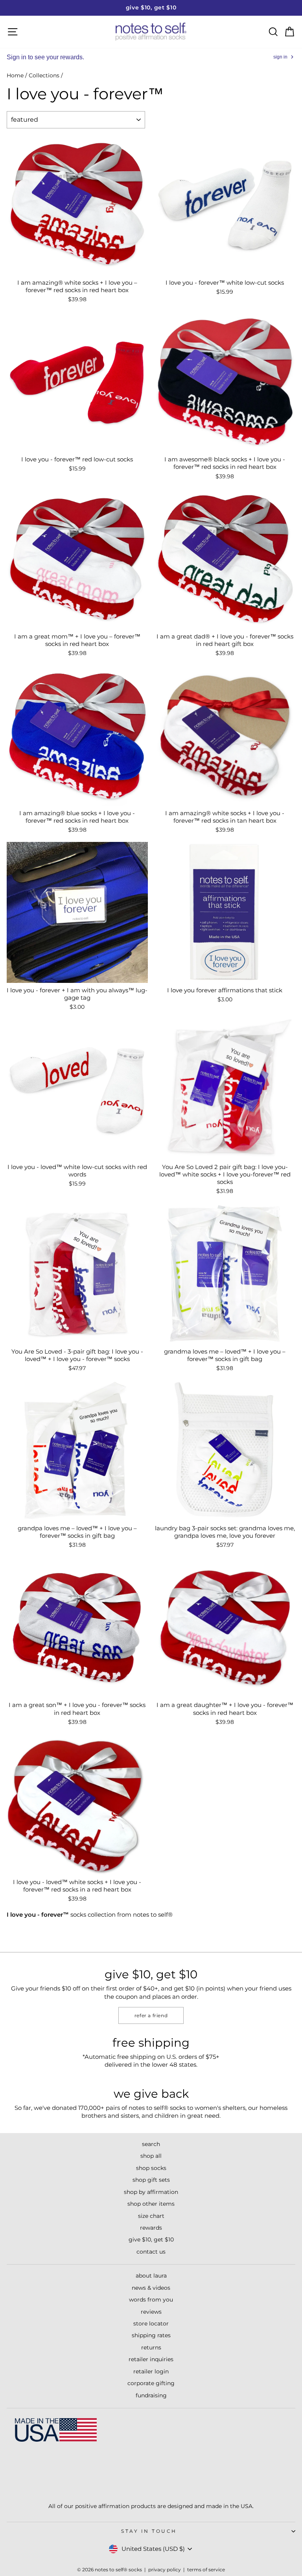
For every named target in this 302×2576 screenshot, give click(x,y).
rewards (151, 2228)
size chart (151, 2216)
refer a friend (151, 2015)
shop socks (151, 2168)
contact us (151, 2252)
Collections (44, 75)
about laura (151, 2276)
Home (15, 75)
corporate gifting (151, 2383)
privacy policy (165, 2570)
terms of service (206, 2570)
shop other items (151, 2204)
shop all (151, 2156)
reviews (151, 2312)
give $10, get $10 (151, 2239)
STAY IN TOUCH (149, 2531)
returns (151, 2347)
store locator (151, 2324)
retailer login (151, 2371)
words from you (151, 2300)
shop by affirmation (151, 2192)
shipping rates (151, 2335)
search (151, 2144)
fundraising (151, 2395)
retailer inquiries (151, 2359)
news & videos (151, 2288)
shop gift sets (151, 2180)
